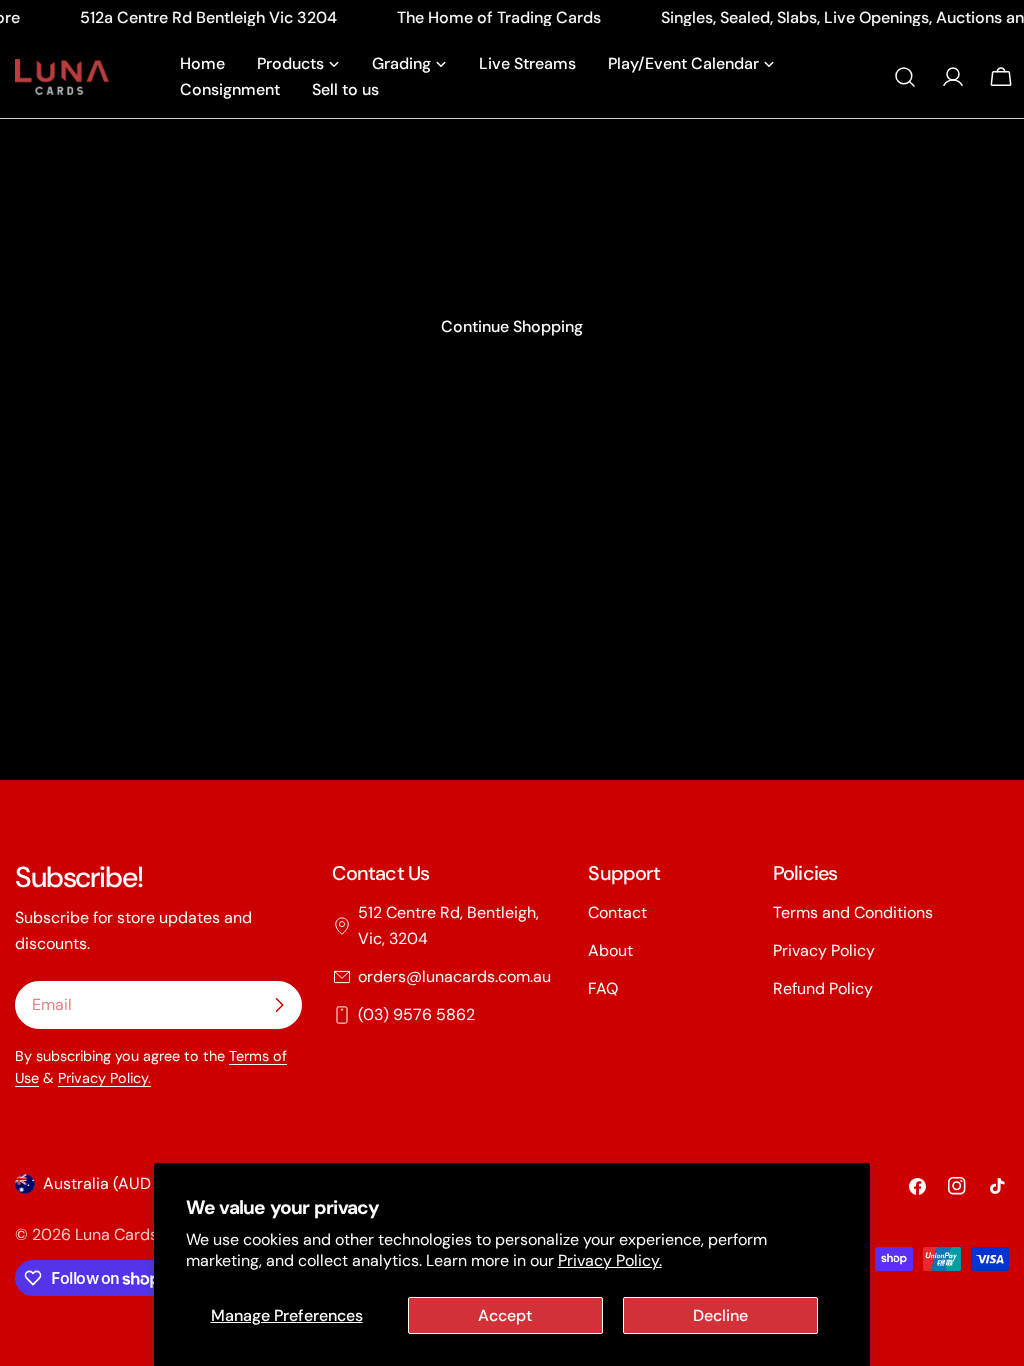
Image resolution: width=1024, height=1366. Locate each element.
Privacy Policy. (610, 1260)
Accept (505, 1315)
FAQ (603, 988)
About (610, 950)
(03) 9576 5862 (416, 1014)
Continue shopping (512, 326)
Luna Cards (116, 1234)
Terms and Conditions (853, 912)
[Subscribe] (279, 1005)
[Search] (905, 77)
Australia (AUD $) (106, 1183)
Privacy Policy (824, 950)
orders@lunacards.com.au (454, 976)
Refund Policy (823, 988)
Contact (617, 912)
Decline (720, 1315)
